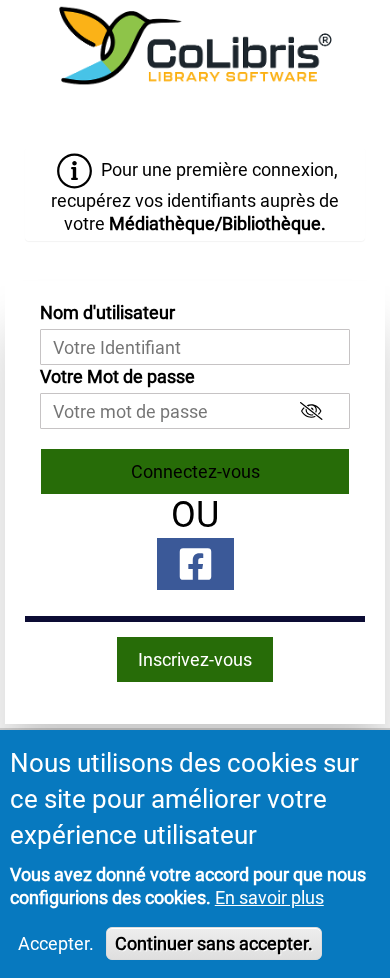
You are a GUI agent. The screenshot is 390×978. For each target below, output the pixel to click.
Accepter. (56, 943)
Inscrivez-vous (195, 659)
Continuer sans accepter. (214, 943)
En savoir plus (269, 897)
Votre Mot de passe (117, 376)
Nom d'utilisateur (107, 312)
